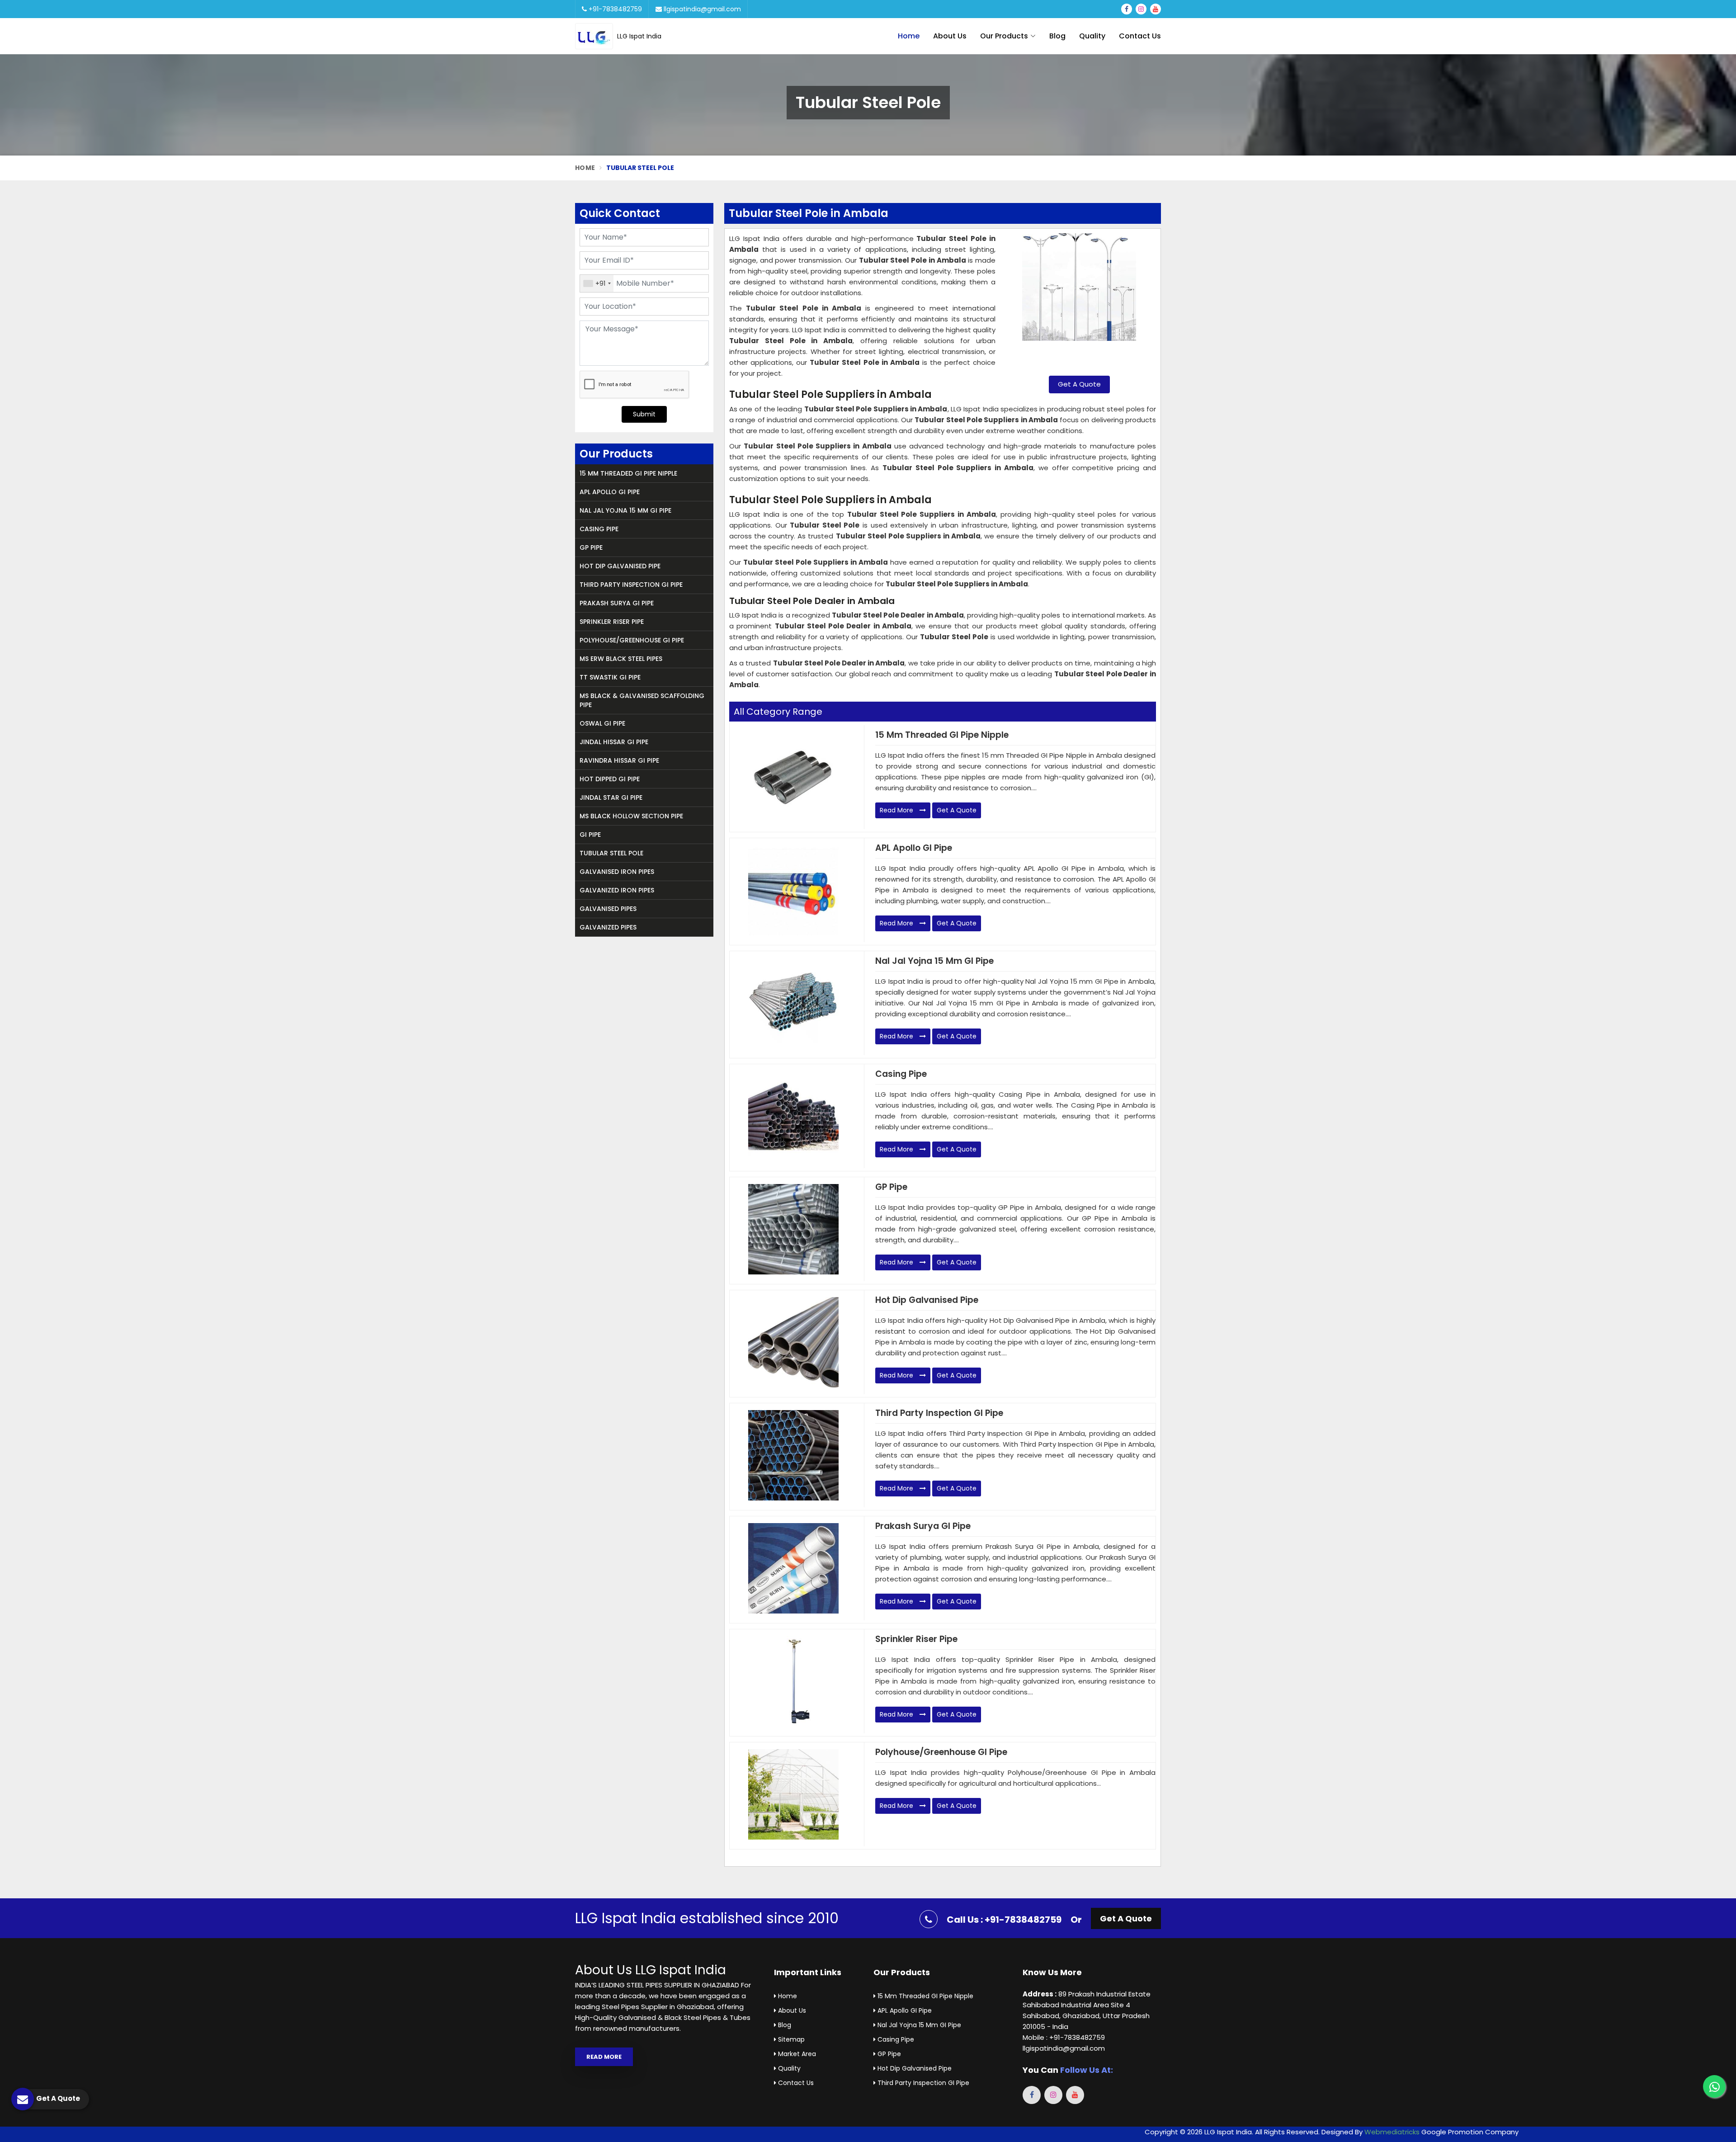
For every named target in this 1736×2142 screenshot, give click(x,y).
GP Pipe (591, 547)
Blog (1057, 36)
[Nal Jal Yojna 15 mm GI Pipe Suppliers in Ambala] (793, 1003)
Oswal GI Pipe (602, 723)
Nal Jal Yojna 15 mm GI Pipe (625, 510)
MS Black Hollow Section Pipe (631, 816)
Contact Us (1140, 36)
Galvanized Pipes (608, 927)
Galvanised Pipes (608, 909)
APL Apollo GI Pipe (610, 492)
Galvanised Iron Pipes (617, 872)
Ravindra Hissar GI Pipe (619, 760)
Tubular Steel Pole (611, 853)
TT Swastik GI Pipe (610, 677)
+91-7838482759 (614, 9)
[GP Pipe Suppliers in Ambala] (793, 1229)
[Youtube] (1156, 9)
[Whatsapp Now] (1714, 2086)
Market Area (796, 2054)
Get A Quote (1079, 384)
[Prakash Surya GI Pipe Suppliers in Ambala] (793, 1568)
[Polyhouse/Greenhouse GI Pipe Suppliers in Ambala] (793, 1794)
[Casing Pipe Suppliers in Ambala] (793, 1116)
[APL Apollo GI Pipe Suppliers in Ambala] (793, 890)
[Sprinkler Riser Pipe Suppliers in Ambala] (793, 1681)
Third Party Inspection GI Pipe (631, 585)
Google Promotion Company (1470, 2132)
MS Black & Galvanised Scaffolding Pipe (642, 700)
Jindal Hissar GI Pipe (614, 742)
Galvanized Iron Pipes (617, 890)
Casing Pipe (599, 529)
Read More (897, 810)
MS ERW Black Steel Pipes (621, 659)
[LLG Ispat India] (596, 36)
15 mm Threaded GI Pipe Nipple (628, 473)
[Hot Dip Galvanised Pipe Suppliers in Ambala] (793, 1342)
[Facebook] (1127, 9)
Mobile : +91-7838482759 (1064, 2037)
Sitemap (790, 2039)
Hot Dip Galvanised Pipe (620, 566)
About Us (950, 36)
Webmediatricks (1392, 2132)
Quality (1092, 36)
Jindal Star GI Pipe (611, 797)
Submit (644, 414)
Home (909, 36)
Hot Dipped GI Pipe (610, 779)
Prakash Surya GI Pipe (617, 603)
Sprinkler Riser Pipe (612, 622)
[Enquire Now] (1079, 301)
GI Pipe (590, 835)
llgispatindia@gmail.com (701, 9)
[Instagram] (1141, 9)
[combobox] (597, 283)
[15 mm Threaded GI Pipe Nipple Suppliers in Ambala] (793, 777)
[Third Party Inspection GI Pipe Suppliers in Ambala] (793, 1455)
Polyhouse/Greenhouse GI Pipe (632, 640)
